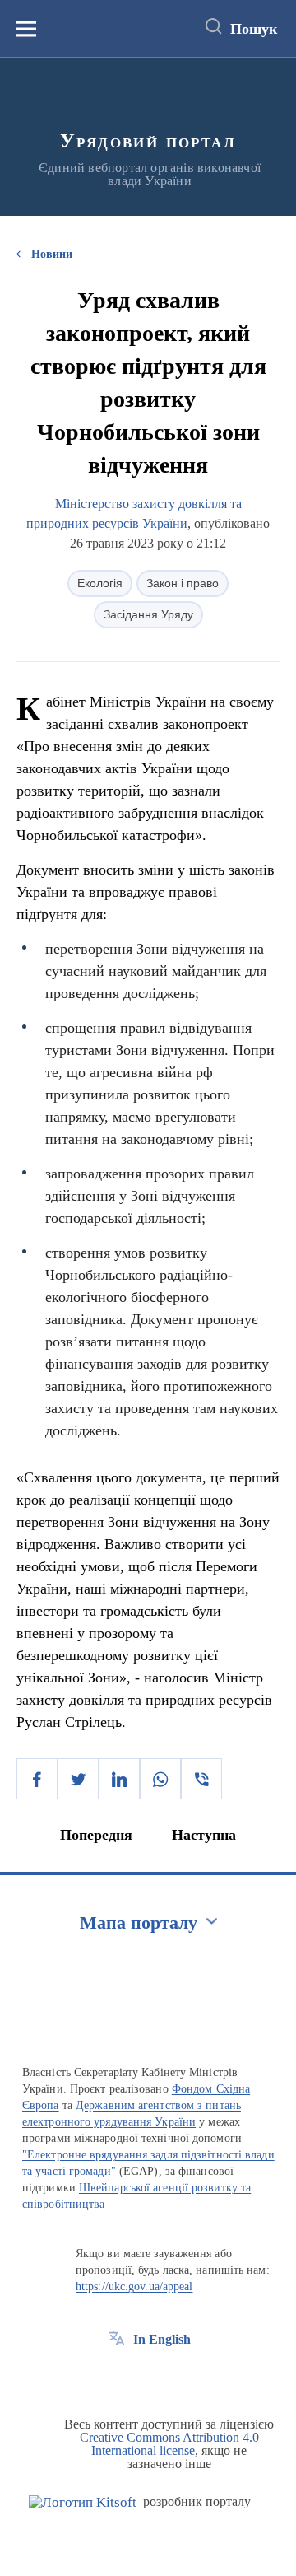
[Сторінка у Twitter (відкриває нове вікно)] (147, 2377)
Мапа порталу (139, 1923)
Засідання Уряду (148, 614)
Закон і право (183, 583)
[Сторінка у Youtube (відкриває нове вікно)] (178, 2377)
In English (162, 2339)
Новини (52, 254)
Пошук (254, 29)
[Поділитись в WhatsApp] (160, 1779)
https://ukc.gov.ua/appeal (134, 2287)
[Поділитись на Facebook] (37, 1779)
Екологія (100, 583)
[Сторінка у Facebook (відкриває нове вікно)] (117, 2377)
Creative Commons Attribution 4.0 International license (169, 2444)
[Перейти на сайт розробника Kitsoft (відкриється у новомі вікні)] (83, 2502)
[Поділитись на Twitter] (78, 1779)
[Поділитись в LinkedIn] (119, 1779)
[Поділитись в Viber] (201, 1779)
